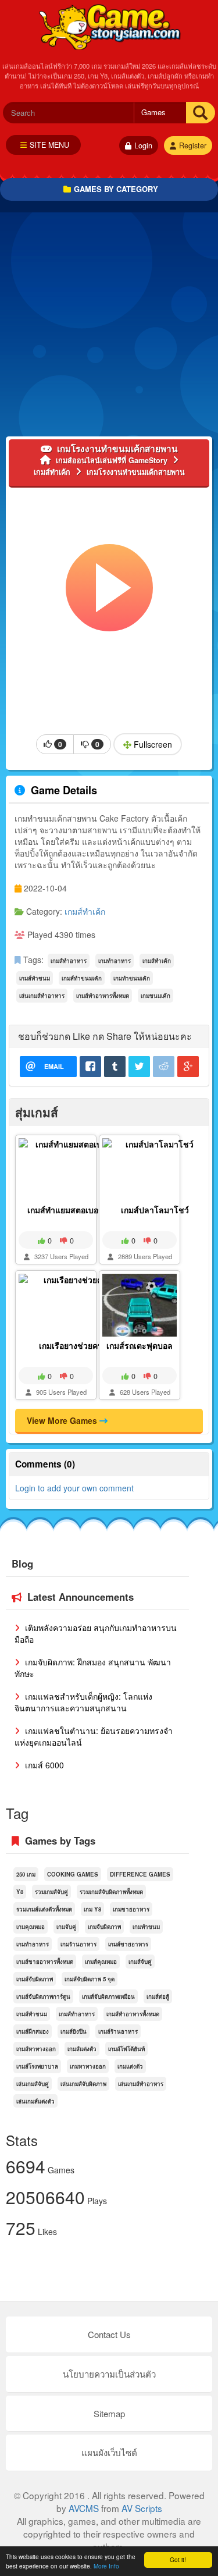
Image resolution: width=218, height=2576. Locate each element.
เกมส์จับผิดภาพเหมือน (108, 1996)
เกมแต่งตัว (130, 2066)
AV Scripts (142, 2508)
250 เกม (26, 1874)
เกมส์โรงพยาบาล (37, 2066)
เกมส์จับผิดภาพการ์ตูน (43, 1996)
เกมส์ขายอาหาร (128, 1944)
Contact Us (109, 2334)
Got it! (178, 2559)
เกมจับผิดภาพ (104, 1927)
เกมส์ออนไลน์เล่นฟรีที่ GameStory (109, 26)
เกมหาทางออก (88, 2066)
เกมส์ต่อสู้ (158, 1996)
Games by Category (116, 189)
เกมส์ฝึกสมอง (33, 2031)
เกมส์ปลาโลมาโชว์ (155, 1210)
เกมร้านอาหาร (78, 1944)
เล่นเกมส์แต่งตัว (35, 2101)
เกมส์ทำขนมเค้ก (82, 978)
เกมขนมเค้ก (156, 996)
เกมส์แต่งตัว (82, 2049)
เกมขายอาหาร (131, 1909)
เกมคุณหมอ (31, 1927)
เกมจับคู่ (66, 1927)
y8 (20, 1892)
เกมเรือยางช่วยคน (71, 1345)
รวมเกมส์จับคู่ (51, 1892)
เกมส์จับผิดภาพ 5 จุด (90, 1979)
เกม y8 (92, 1909)
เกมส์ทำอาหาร (69, 961)
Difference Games (140, 1874)
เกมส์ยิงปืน (74, 2031)
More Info (106, 2566)
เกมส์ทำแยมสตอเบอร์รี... (71, 1210)
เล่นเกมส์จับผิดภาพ (83, 2084)
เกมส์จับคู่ (140, 1962)
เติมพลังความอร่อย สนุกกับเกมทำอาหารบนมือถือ (96, 1633)
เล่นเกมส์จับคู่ (33, 2084)
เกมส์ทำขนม (35, 978)
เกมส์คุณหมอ (101, 1962)
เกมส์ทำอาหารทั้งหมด (103, 996)
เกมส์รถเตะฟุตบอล (140, 1345)
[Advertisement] (109, 327)
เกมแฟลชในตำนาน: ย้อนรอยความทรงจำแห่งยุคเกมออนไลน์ (94, 1736)
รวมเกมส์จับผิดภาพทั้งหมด (111, 1892)
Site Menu (49, 145)
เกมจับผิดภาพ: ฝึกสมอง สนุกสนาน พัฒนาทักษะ (93, 1668)
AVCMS (84, 2508)
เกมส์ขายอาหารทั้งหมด (45, 1962)
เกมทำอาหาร (115, 961)
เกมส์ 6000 (43, 1765)
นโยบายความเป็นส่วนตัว (109, 2374)
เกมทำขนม (146, 1927)
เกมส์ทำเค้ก (85, 911)
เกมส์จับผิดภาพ (35, 1979)
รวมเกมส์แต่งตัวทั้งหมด (44, 1909)
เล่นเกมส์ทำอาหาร (42, 996)
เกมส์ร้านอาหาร (118, 2031)
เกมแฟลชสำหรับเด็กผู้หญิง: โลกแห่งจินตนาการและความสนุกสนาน (83, 1702)
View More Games (63, 1420)
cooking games (73, 1874)
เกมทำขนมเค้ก (132, 978)
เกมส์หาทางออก (36, 2049)
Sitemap (109, 2413)
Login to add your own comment (74, 1488)
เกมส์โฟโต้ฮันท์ (126, 2049)
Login (143, 145)
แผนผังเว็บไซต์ (109, 2452)
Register (193, 145)
